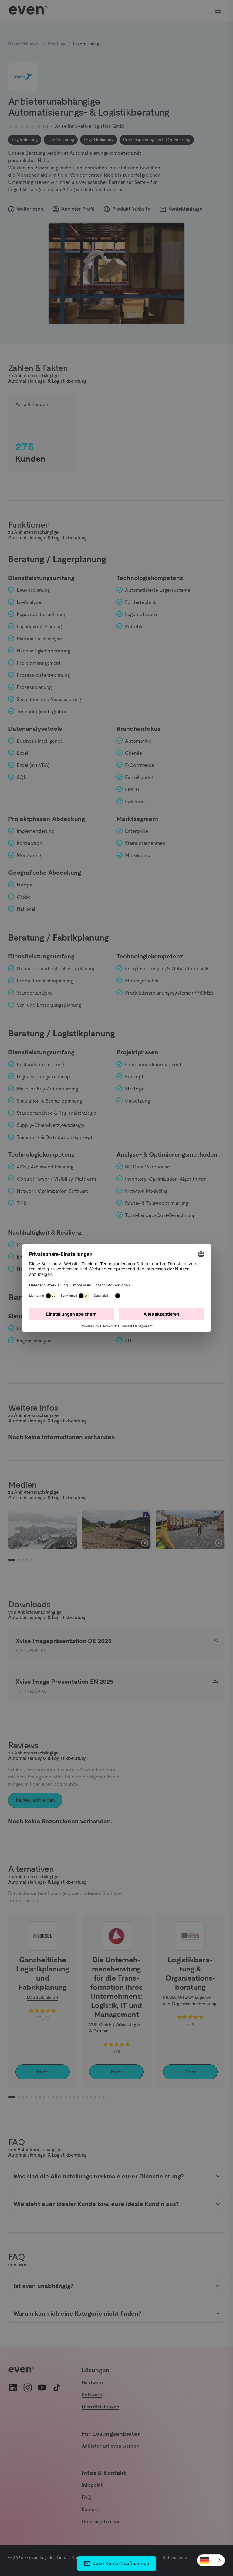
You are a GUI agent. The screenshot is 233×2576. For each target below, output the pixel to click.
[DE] (211, 2560)
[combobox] (211, 2560)
